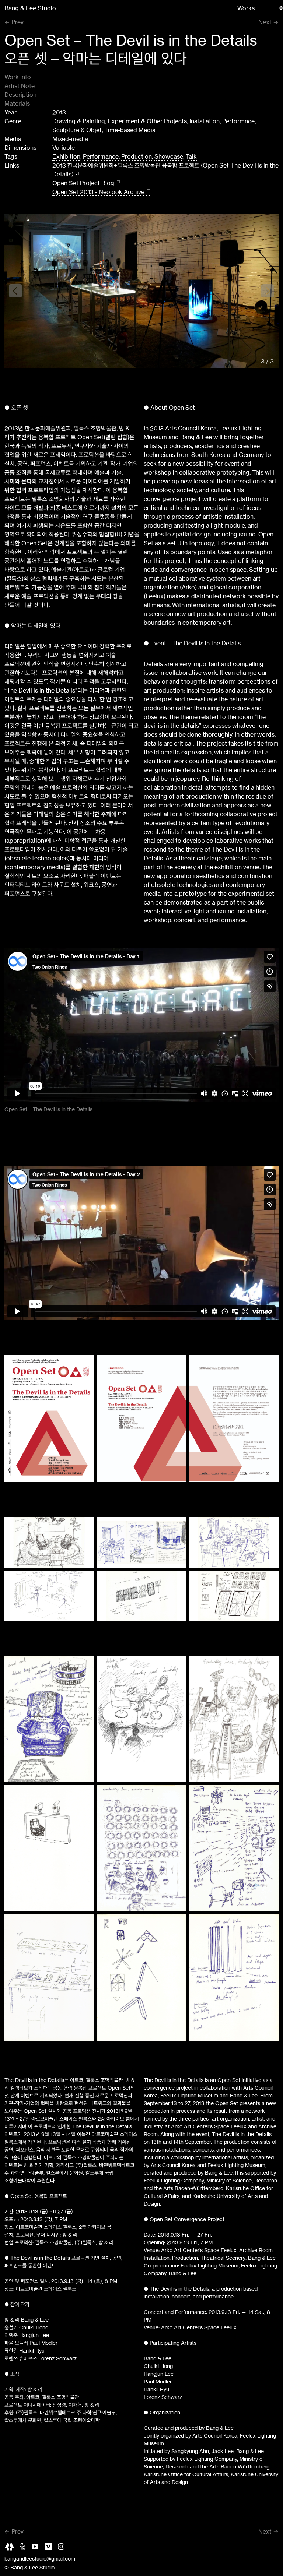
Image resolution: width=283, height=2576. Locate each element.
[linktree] (11, 2548)
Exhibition (66, 156)
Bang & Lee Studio (30, 8)
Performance (101, 156)
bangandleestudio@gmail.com (40, 2559)
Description (20, 95)
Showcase (169, 156)
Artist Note (20, 86)
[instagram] (63, 2548)
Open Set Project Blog (83, 183)
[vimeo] (50, 2548)
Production (137, 156)
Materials (17, 103)
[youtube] (37, 2548)
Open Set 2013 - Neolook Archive (98, 192)
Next (265, 22)
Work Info (18, 77)
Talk (191, 156)
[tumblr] (24, 2548)
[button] (268, 291)
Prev (18, 22)
